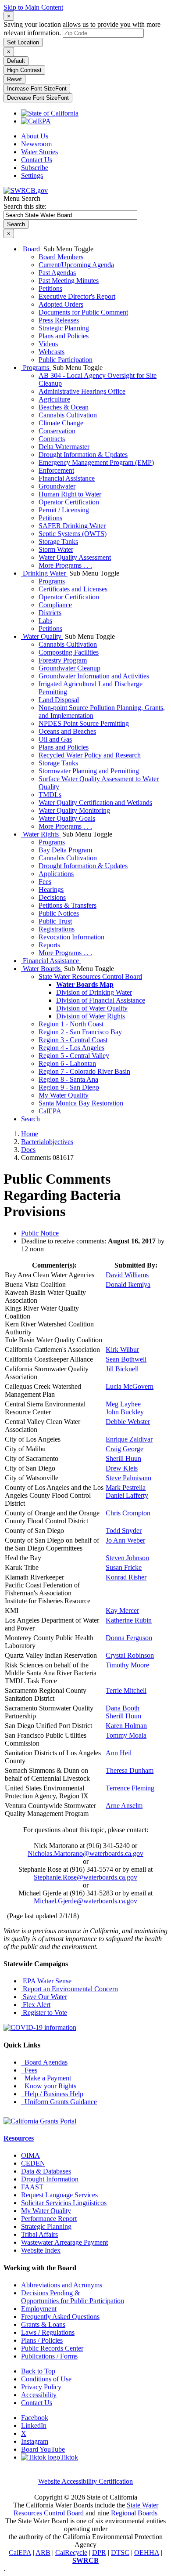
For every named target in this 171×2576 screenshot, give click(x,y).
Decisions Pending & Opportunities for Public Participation (73, 2297)
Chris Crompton (128, 1513)
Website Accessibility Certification (85, 2481)
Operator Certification (69, 502)
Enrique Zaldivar (129, 1439)
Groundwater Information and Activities (94, 676)
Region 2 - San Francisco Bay (80, 1032)
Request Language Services (59, 2195)
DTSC (120, 2552)
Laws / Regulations (48, 2332)
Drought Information (50, 2179)
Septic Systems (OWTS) (73, 534)
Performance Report (49, 2219)
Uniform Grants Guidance (59, 2102)
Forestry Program (63, 660)
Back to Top (38, 2371)
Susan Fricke (124, 1567)
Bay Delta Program (65, 850)
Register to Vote (44, 2013)
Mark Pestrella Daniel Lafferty (127, 1491)
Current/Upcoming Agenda (76, 265)
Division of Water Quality (92, 1008)
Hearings (51, 889)
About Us (35, 136)
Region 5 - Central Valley (74, 1056)
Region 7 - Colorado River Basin (84, 1071)
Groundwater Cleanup (69, 668)
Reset (14, 79)
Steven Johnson (127, 1558)
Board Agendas (44, 2062)
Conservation (57, 431)
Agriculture (54, 399)
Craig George (125, 1449)
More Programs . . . (65, 565)
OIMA (30, 2155)
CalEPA (50, 1111)
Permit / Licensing (64, 510)
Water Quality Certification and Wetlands (95, 803)
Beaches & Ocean (64, 407)
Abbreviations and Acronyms (62, 2285)
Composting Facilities (69, 652)
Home (30, 1134)
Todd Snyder (124, 1531)
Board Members (61, 257)
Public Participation (66, 360)
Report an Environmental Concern (69, 1989)
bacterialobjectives (47, 1142)
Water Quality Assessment (75, 557)
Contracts (52, 439)
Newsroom (36, 144)
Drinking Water (44, 573)
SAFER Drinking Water (72, 526)
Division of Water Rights (91, 1016)
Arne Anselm (124, 1806)
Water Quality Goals (67, 818)
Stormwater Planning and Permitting (89, 771)
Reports (49, 945)
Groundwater (57, 486)
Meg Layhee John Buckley (125, 1408)
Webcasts (52, 352)
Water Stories (39, 152)
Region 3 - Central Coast (73, 1040)
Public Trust (55, 921)
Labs (45, 621)
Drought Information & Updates (83, 455)
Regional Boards (134, 2513)
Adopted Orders (61, 304)
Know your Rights (49, 2086)
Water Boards (42, 969)
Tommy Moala (126, 1735)
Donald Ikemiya (128, 1284)
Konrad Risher (126, 1577)
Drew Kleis (122, 1468)
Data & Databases (46, 2171)
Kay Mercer (122, 1610)
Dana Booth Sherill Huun (123, 1712)
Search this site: (25, 206)
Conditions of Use (46, 2379)
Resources (19, 2138)
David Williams (127, 1275)
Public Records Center (52, 2348)
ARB (43, 2552)
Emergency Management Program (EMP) (96, 462)
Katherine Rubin (129, 1620)
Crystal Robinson (130, 1655)
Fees (45, 882)
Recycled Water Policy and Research (90, 755)
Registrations (57, 929)
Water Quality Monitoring (74, 810)
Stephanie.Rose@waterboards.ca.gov (85, 1877)
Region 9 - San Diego (69, 1087)
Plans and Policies (64, 336)
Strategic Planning (64, 328)
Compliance (55, 605)
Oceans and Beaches (67, 731)
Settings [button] (32, 176)
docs (28, 1150)
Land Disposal (59, 700)
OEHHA (147, 2552)
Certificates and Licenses (73, 589)
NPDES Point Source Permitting (84, 723)
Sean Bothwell (126, 1359)
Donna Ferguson (129, 1638)
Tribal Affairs (39, 2234)
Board (31, 249)
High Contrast (24, 70)
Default (16, 61)
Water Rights (41, 834)
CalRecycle (71, 2552)
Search (30, 1119)
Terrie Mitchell (126, 1690)
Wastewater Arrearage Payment (64, 2242)
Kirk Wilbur (122, 1350)
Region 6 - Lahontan (67, 1063)
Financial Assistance (67, 478)
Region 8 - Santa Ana (68, 1079)
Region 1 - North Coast (71, 1024)
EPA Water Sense (46, 1981)
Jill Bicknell (122, 1369)
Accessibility (39, 2395)
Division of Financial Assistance (101, 1000)
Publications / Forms (49, 2356)
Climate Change (61, 423)
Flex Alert (36, 2005)
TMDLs (50, 795)
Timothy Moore (127, 1665)
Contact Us (37, 160)
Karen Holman (126, 1726)
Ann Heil (119, 1753)
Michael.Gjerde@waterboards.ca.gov (85, 1901)
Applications (56, 874)
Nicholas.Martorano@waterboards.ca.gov (85, 1853)
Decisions (52, 897)
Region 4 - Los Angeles (71, 1048)
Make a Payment (46, 2078)
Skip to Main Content (33, 7)
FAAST (32, 2187)
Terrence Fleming (130, 1788)
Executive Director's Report (77, 296)
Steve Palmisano (128, 1478)
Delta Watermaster (64, 447)
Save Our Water (44, 1997)
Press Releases (59, 320)
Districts (50, 613)
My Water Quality (64, 1095)
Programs (36, 368)
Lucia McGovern (130, 1386)
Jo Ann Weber (125, 1540)
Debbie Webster (128, 1422)
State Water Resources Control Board (90, 976)
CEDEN (33, 2163)
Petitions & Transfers (68, 905)
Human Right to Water (70, 494)
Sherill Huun (123, 1458)
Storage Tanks (58, 542)
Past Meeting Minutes (69, 281)
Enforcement (56, 470)
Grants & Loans (43, 2324)
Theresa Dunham (130, 1770)
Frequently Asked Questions (60, 2317)
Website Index (41, 2250)
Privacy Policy (41, 2387)
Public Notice (40, 1233)
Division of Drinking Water (94, 992)
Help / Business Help (52, 2094)
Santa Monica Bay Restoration (81, 1103)
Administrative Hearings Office (82, 391)
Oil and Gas (55, 739)
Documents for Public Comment (83, 312)
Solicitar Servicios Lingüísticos (64, 2203)
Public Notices (59, 913)
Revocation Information (71, 937)
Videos (48, 344)
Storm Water (56, 549)
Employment (39, 2309)
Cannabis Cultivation (68, 415)
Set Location (23, 42)
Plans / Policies (42, 2340)
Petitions (50, 288)
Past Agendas (57, 273)
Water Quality (42, 636)
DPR (99, 2552)
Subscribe (35, 168)
